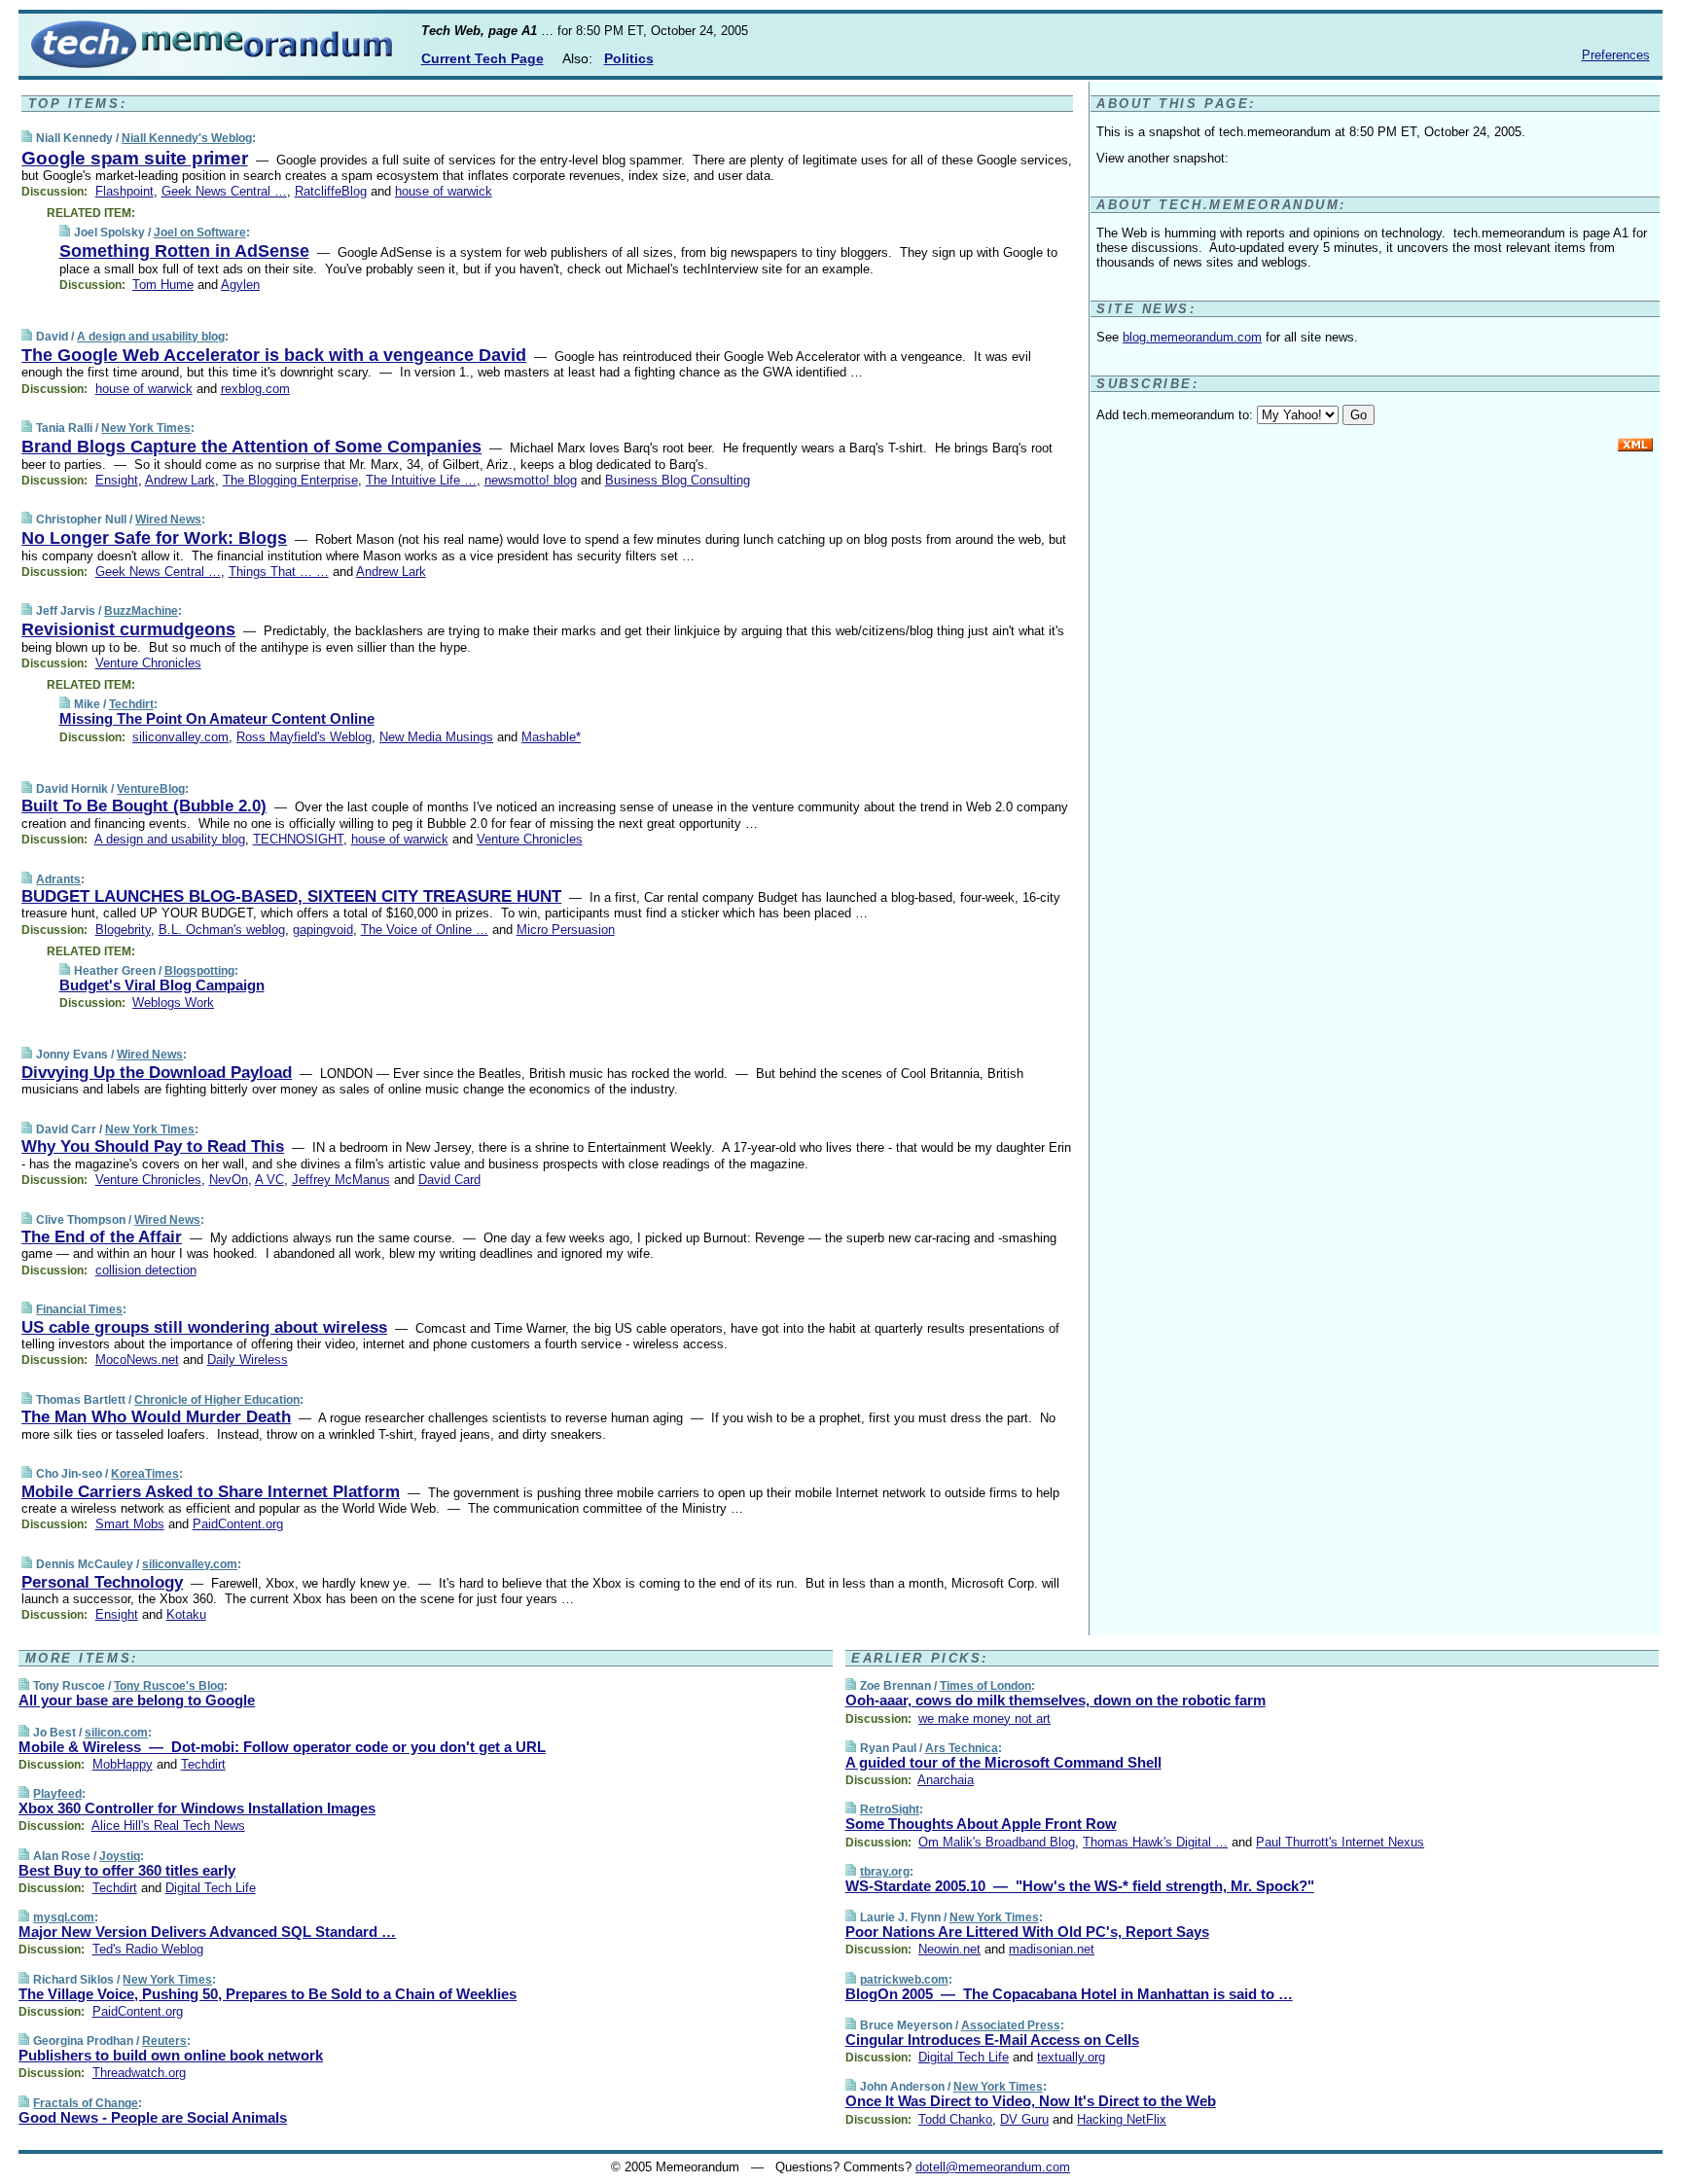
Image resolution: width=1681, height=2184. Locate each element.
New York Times (146, 428)
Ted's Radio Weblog (148, 1949)
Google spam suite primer (134, 158)
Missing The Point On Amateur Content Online (217, 718)
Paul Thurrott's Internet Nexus (1340, 1842)
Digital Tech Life (211, 1888)
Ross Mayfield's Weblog (304, 737)
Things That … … (279, 572)
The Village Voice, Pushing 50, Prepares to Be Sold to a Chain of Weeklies (268, 1994)
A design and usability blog (151, 337)
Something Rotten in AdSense (184, 251)
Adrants (58, 879)
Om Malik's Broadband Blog (997, 1842)
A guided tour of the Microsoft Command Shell (1003, 1762)
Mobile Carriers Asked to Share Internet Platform (211, 1492)
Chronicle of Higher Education (217, 1400)
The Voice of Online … (425, 930)
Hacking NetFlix (1122, 2119)
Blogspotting (199, 971)
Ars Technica (962, 1748)
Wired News (168, 519)
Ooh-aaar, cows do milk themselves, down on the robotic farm (1055, 1700)
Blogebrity (123, 930)
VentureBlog (151, 789)
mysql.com (64, 1917)
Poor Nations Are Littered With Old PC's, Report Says (1027, 1932)
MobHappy (123, 1764)
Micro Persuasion (566, 930)
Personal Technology (102, 1582)
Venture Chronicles (148, 663)
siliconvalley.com (180, 737)
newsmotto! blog (531, 480)
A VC (269, 1180)
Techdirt (131, 704)
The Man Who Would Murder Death (156, 1417)
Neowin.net (949, 1949)
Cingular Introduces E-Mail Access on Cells (992, 2040)
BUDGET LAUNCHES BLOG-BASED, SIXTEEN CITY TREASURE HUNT (291, 896)
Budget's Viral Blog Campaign (162, 985)
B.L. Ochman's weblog (222, 930)
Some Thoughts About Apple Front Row (981, 1824)
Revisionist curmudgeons (128, 629)
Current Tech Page (483, 58)
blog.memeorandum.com (1192, 337)
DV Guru (1024, 2119)
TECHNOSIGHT (298, 839)
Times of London (985, 1686)
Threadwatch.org (139, 2073)
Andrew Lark (180, 480)
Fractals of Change (86, 2103)
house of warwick (444, 191)
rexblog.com (255, 389)
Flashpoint (125, 191)
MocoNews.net (137, 1360)
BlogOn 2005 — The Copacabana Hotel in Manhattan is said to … (1069, 1994)
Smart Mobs (130, 1524)
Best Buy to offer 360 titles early (127, 1870)
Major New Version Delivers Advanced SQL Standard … (207, 1932)
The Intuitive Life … (421, 480)
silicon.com (116, 1733)
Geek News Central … (224, 191)
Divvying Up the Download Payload (157, 1073)
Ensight (117, 480)
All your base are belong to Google (137, 1700)
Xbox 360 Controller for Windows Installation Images (197, 1808)
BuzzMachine (141, 611)
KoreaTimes (145, 1474)
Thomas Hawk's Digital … (1155, 1842)
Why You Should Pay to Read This (153, 1146)
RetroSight (890, 1809)
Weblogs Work (173, 1002)
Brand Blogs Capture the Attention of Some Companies (251, 447)
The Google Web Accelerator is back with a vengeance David (274, 355)
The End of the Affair (102, 1237)
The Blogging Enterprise (290, 480)
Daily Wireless (248, 1360)
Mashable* (551, 737)
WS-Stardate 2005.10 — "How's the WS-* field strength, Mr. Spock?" (1080, 1886)
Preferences (1616, 55)
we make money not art (984, 1719)
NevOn (229, 1180)
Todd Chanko (955, 2119)
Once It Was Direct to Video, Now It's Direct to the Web (1031, 2101)
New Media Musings (436, 737)
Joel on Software (200, 233)
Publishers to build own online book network (171, 2055)
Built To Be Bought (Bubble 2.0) (144, 806)
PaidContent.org (238, 1524)
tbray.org (885, 1872)
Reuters (164, 2041)
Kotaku (186, 1614)
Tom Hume (163, 285)
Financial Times (79, 1309)
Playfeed (57, 1794)
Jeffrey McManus (341, 1180)
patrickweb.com (904, 1980)
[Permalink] (27, 138)
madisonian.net (1052, 1949)
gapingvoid (323, 930)
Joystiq (120, 1856)
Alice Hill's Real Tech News (168, 1826)
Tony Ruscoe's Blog (169, 1686)
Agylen (240, 285)
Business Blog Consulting (678, 480)
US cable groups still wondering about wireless (204, 1327)
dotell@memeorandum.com (993, 2167)
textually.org (1071, 2057)
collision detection (146, 1270)
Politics (629, 58)
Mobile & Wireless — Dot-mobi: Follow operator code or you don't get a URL (282, 1747)
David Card (449, 1180)
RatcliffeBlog (331, 191)
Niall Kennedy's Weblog (187, 138)
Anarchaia (946, 1780)
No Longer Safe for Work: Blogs (154, 538)
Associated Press (1011, 2025)
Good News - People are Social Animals (153, 2117)
